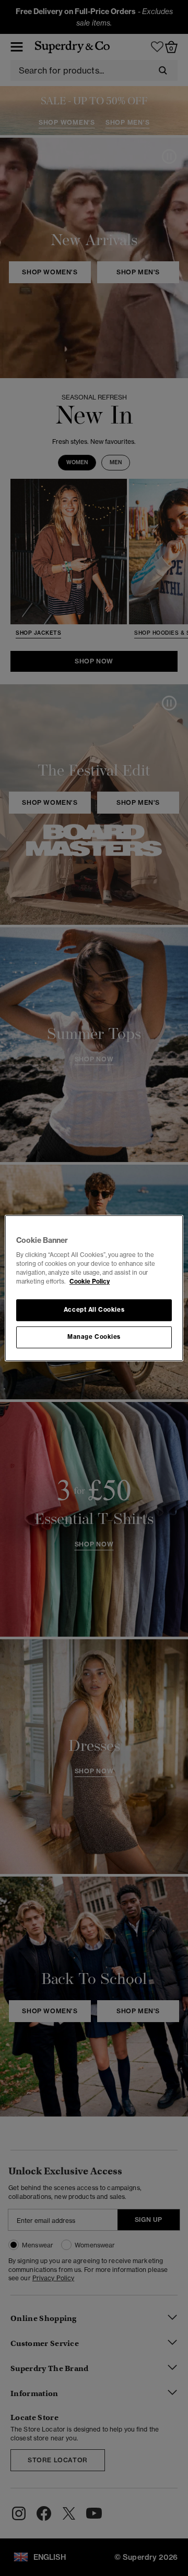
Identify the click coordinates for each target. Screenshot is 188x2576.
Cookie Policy (90, 1281)
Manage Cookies (94, 1337)
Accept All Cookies (94, 1310)
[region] (94, 1288)
